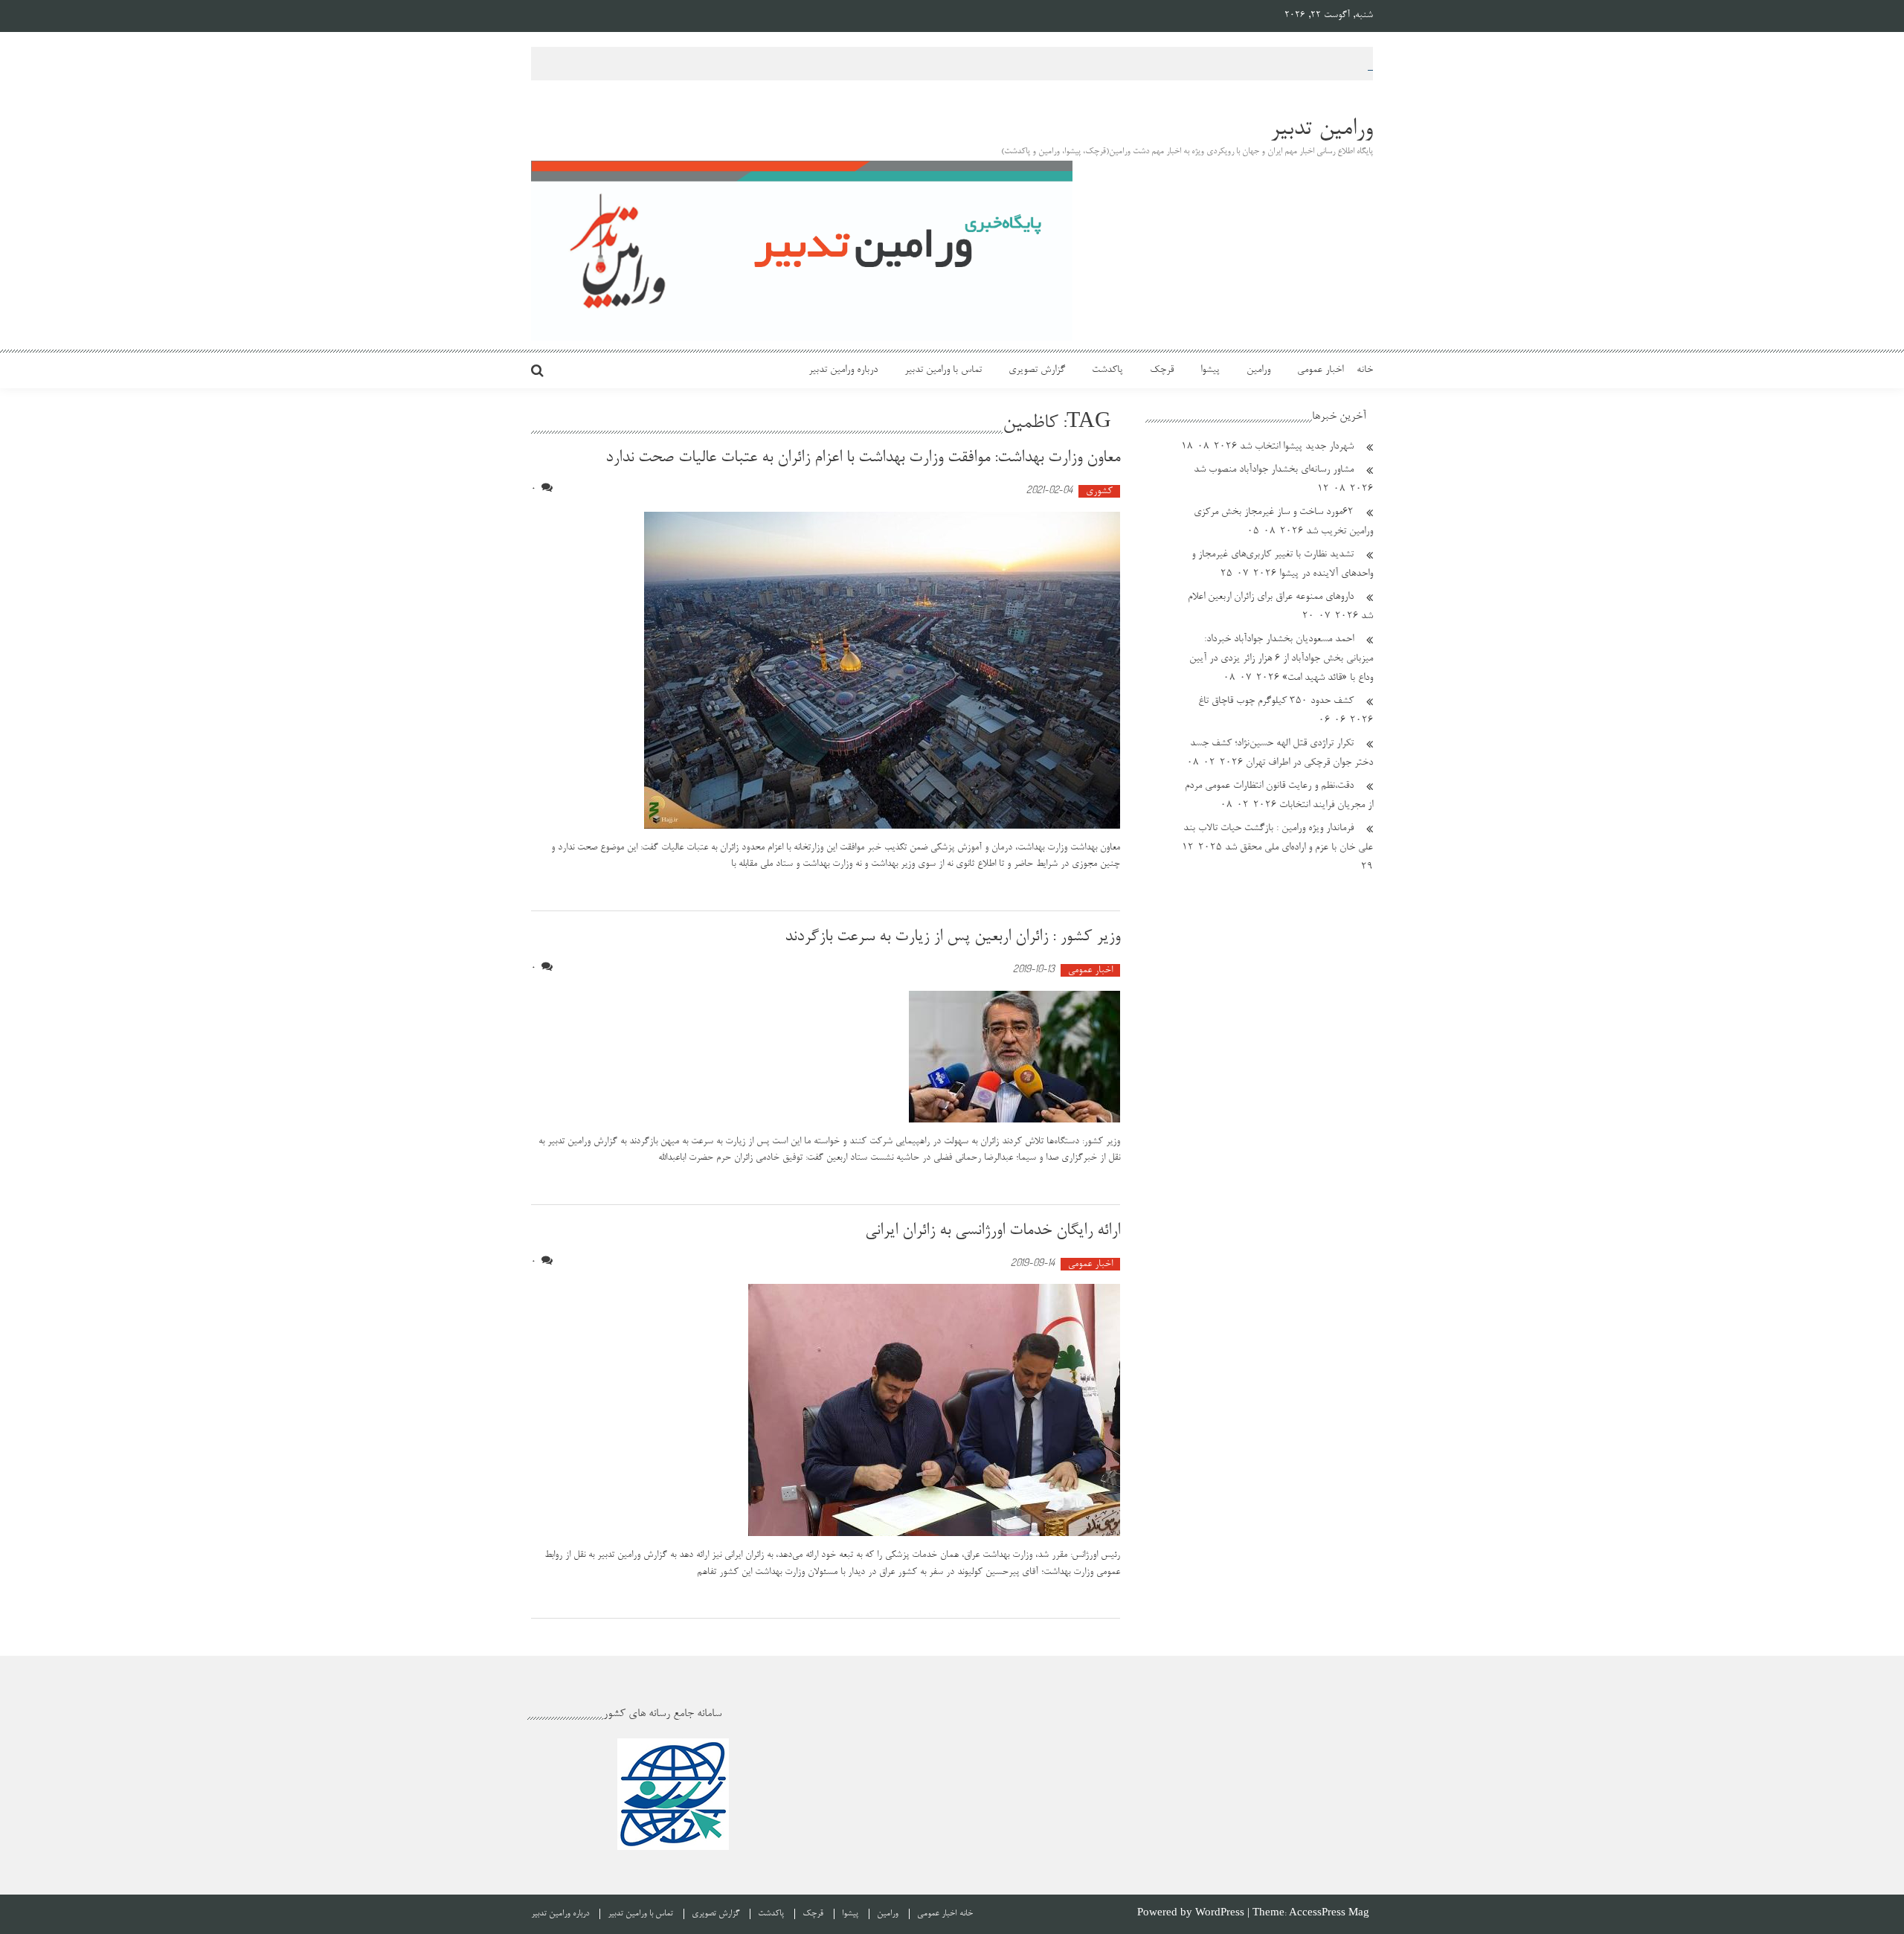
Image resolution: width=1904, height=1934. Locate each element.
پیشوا (1210, 370)
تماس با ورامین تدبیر (943, 370)
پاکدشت (1107, 370)
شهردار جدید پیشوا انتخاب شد (1297, 447)
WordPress (1221, 1914)
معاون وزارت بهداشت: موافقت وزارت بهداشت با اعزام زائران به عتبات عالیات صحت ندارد (863, 458)
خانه (1365, 370)
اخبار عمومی (1320, 370)
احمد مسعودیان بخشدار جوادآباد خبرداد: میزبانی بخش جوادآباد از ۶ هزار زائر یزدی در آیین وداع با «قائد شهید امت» (1281, 659)
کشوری (1099, 491)
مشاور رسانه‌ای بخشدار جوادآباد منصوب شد (1274, 470)
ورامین (1258, 370)
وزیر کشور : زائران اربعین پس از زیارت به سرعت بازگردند (952, 937)
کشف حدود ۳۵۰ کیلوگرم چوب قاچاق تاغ (1276, 701)
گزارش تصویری (1037, 370)
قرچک (1162, 370)
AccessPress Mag (1329, 1914)
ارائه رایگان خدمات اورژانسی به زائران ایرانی (993, 1231)
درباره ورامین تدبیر (843, 370)
